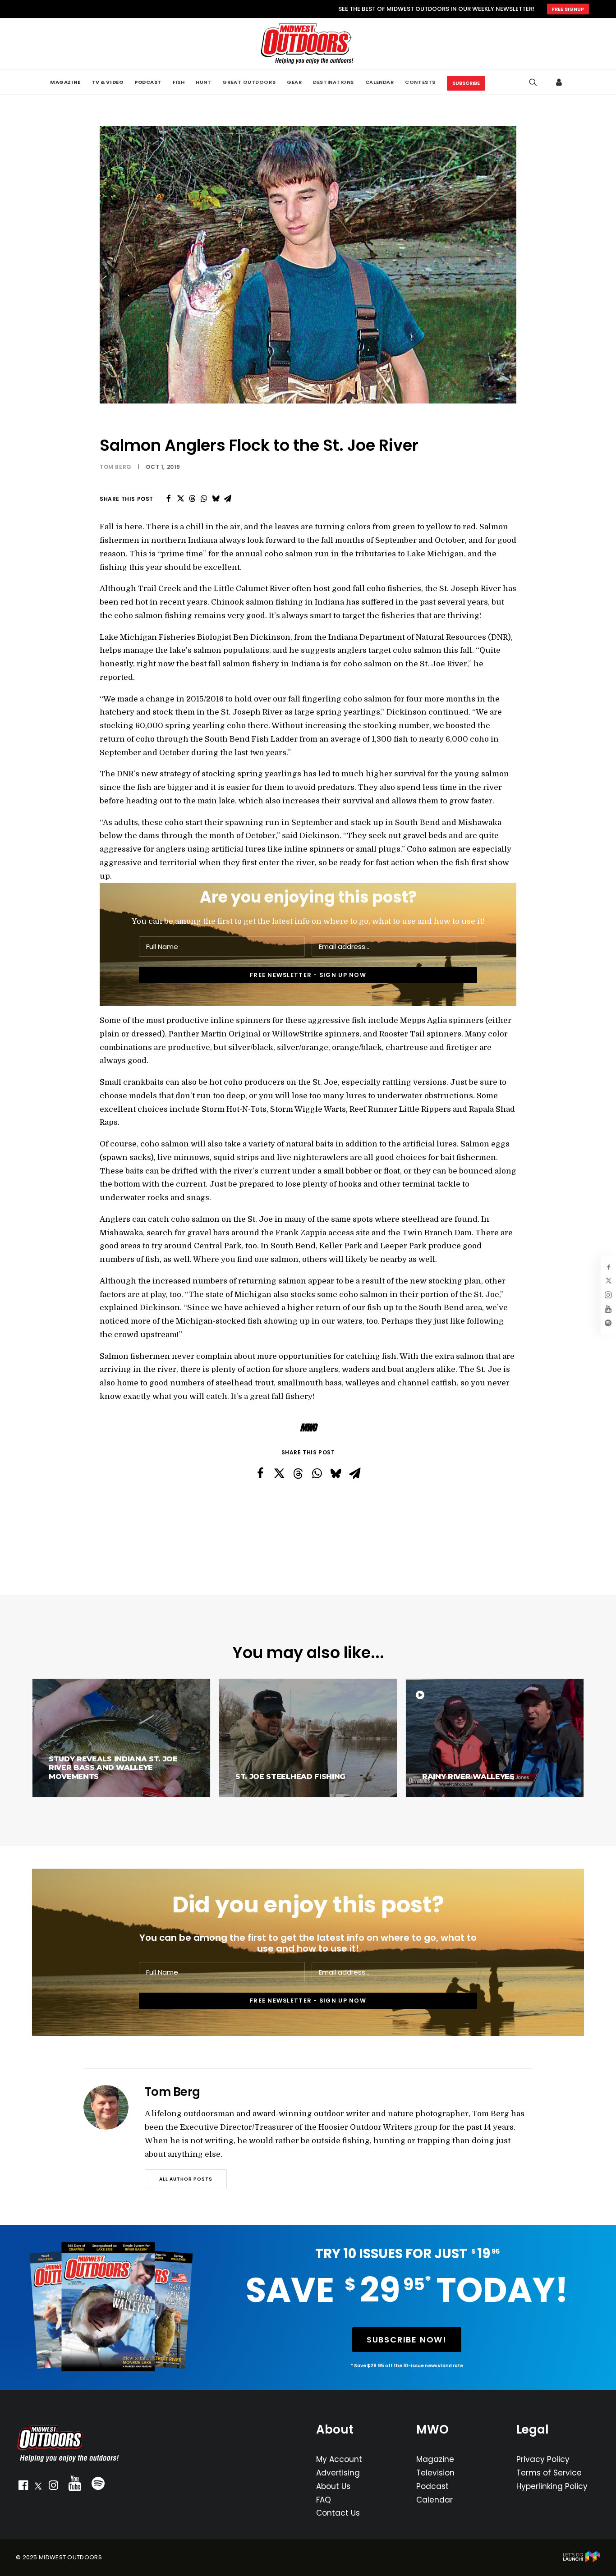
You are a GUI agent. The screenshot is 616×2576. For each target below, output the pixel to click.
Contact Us (338, 2513)
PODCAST (148, 82)
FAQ (324, 2500)
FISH (179, 82)
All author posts (186, 2179)
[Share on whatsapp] (204, 499)
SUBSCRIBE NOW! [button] (407, 2340)
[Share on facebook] (169, 499)
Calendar (434, 2500)
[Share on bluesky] (216, 499)
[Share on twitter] (180, 499)
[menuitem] (65, 82)
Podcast (432, 2486)
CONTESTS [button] (420, 82)
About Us (333, 2486)
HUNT (203, 82)
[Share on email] (227, 499)
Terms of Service (549, 2473)
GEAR (294, 82)
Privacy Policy (543, 2459)
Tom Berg (116, 467)
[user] (560, 82)
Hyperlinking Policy (552, 2486)
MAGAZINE (65, 82)
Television (435, 2473)
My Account (339, 2459)
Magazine (435, 2459)
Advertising (338, 2473)
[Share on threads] (192, 499)
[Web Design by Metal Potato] (582, 2560)
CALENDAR (379, 82)
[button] (23, 2487)
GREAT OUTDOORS (249, 82)
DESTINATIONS (333, 82)
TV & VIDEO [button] (108, 82)
